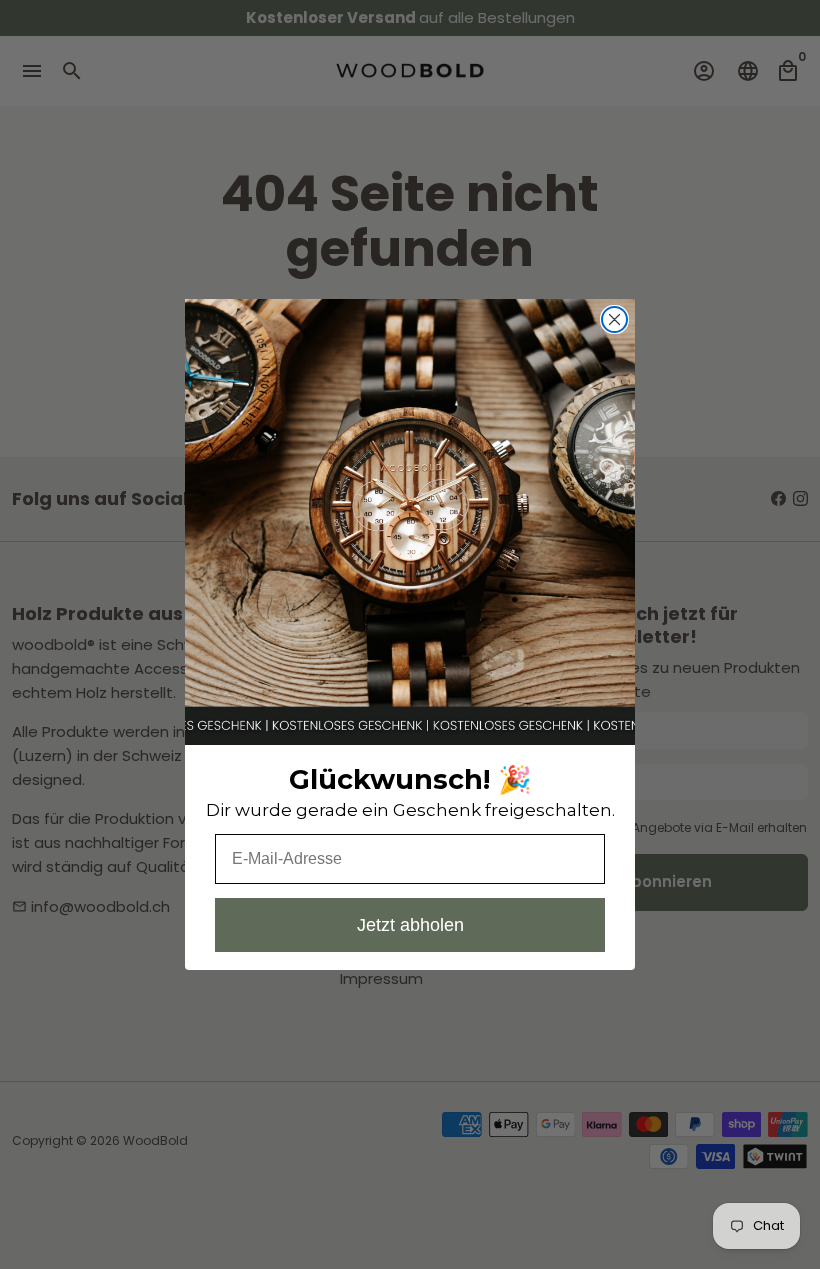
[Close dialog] (614, 319)
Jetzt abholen (410, 925)
